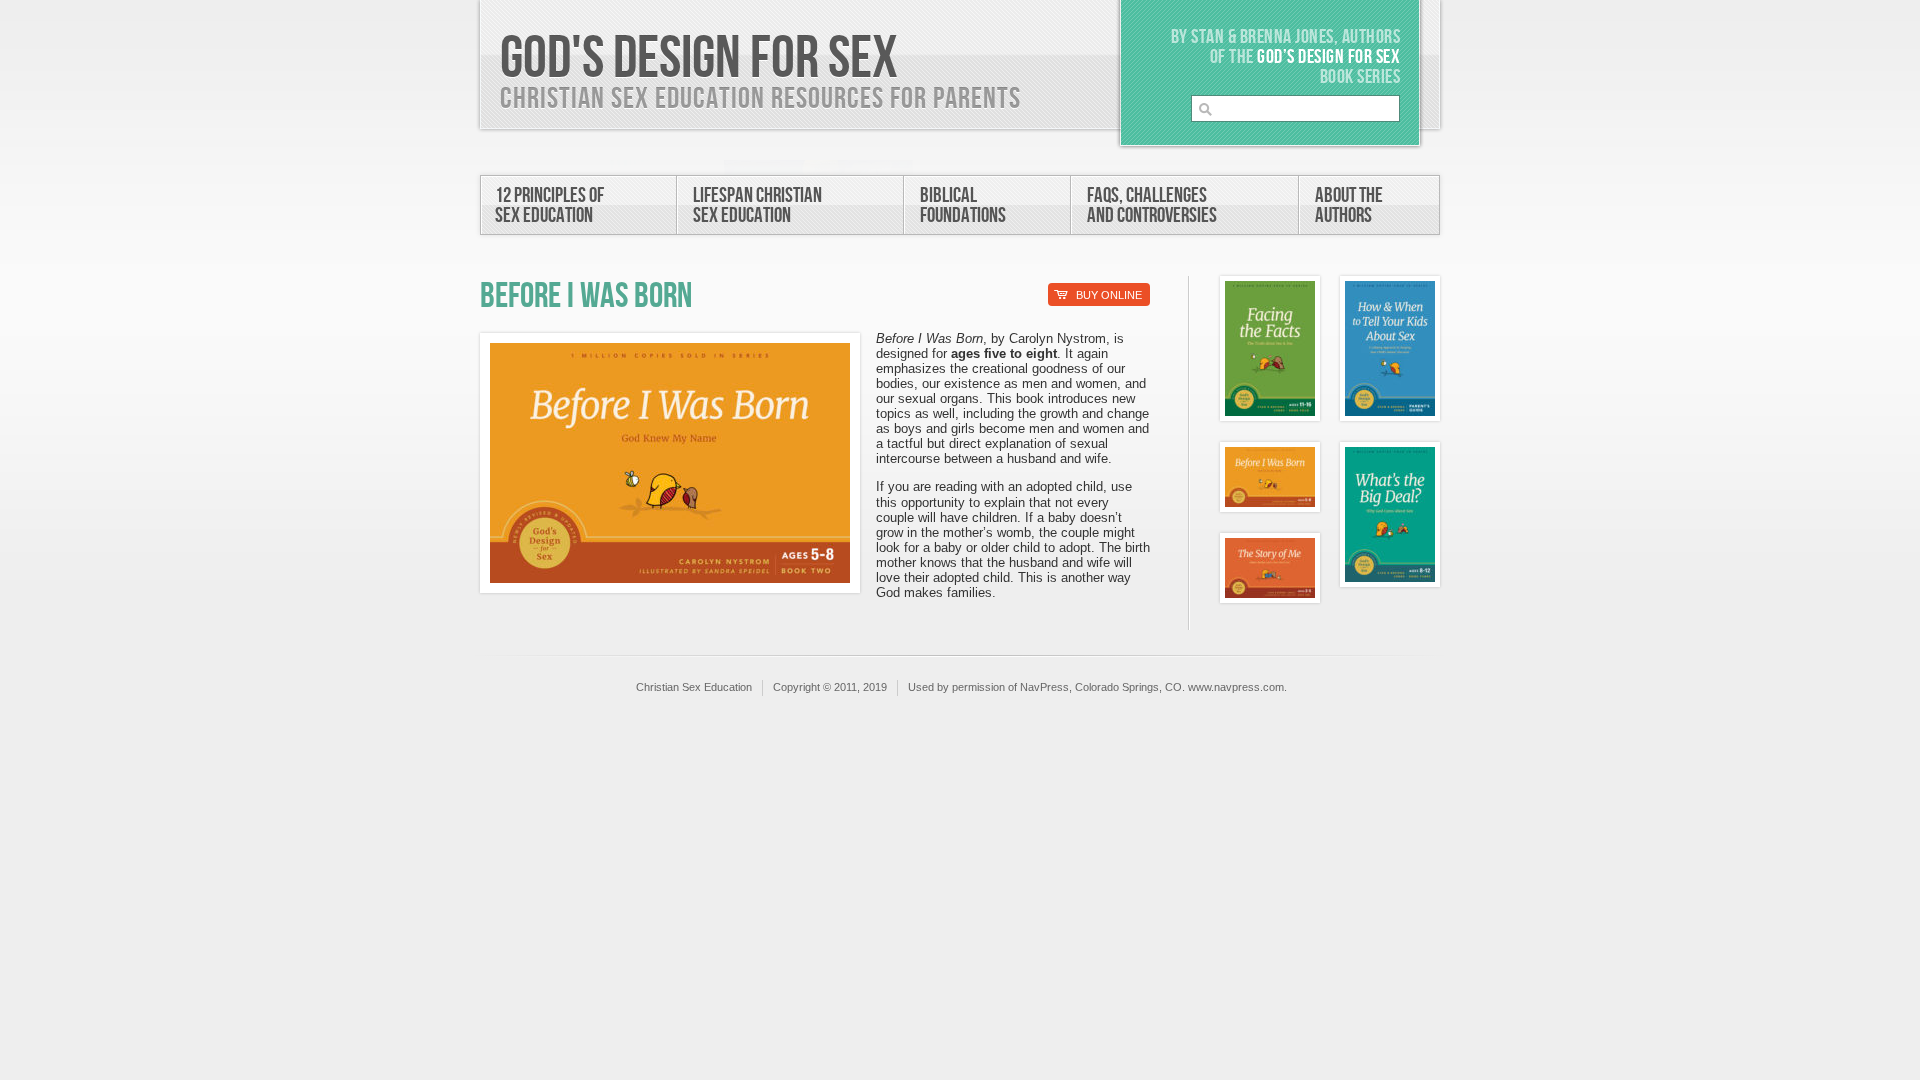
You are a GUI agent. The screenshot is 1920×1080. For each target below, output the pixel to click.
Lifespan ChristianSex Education (757, 205)
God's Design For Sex (699, 59)
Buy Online (1098, 295)
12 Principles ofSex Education (549, 205)
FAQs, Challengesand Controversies (1152, 205)
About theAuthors (1349, 205)
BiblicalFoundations (963, 205)
